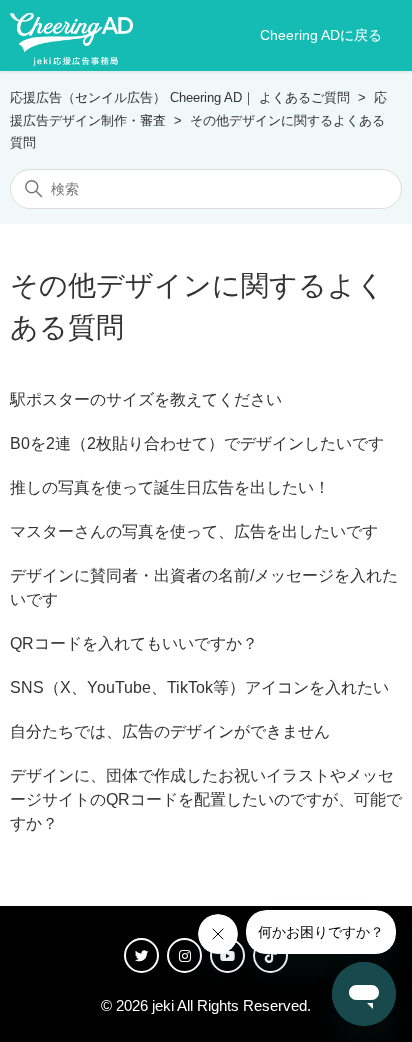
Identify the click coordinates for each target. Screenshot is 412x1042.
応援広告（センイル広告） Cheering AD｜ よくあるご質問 (180, 97)
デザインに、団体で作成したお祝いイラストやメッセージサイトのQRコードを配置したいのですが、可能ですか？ (206, 799)
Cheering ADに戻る (321, 35)
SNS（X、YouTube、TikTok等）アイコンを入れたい (199, 687)
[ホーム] (71, 36)
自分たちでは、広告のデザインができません (170, 731)
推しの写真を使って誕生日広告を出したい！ (170, 487)
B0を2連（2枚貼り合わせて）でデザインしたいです (197, 443)
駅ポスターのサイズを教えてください (146, 399)
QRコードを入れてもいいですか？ (134, 643)
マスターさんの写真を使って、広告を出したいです (194, 531)
